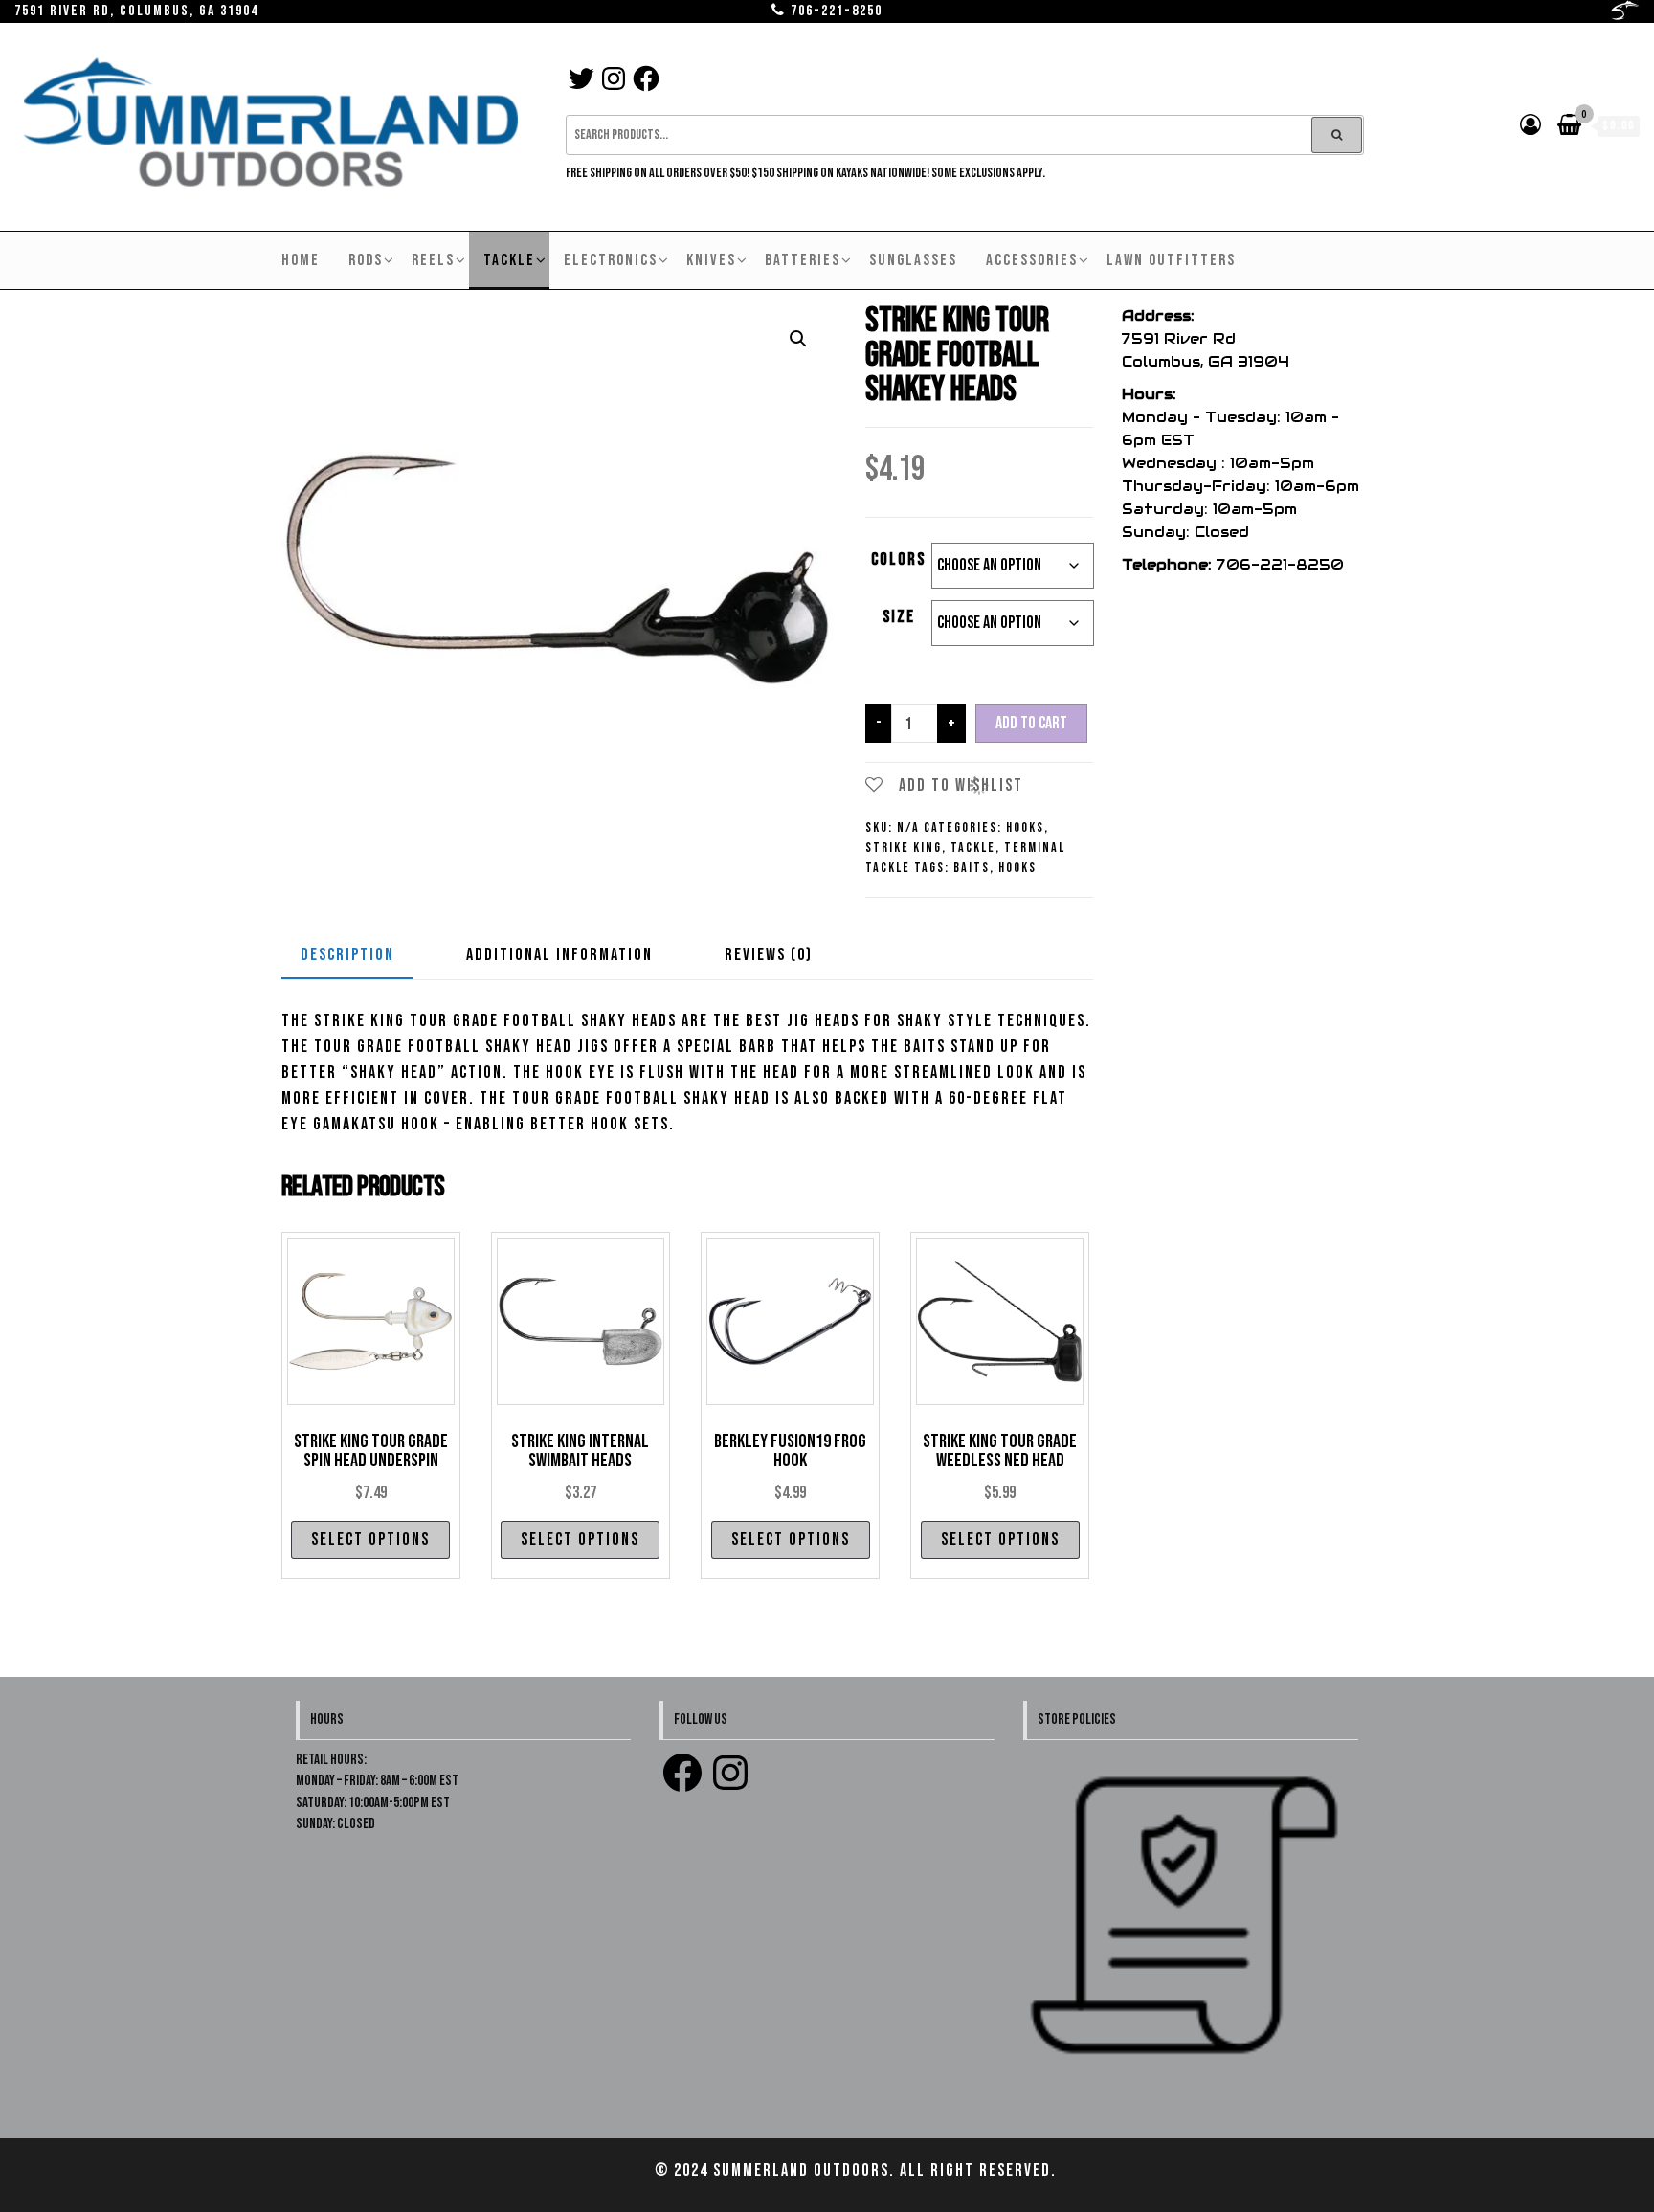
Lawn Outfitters (1171, 260)
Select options (370, 1540)
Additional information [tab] (559, 955)
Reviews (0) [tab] (769, 955)
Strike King (904, 848)
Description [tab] (347, 955)
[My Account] (1531, 126)
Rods (366, 260)
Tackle (509, 260)
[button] (798, 339)
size (899, 617)
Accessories (1032, 260)
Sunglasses (913, 260)
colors (898, 559)
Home (301, 260)
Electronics (611, 260)
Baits (972, 868)
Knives (711, 260)
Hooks (1025, 827)
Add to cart (1031, 723)
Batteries (803, 260)
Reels (433, 260)
